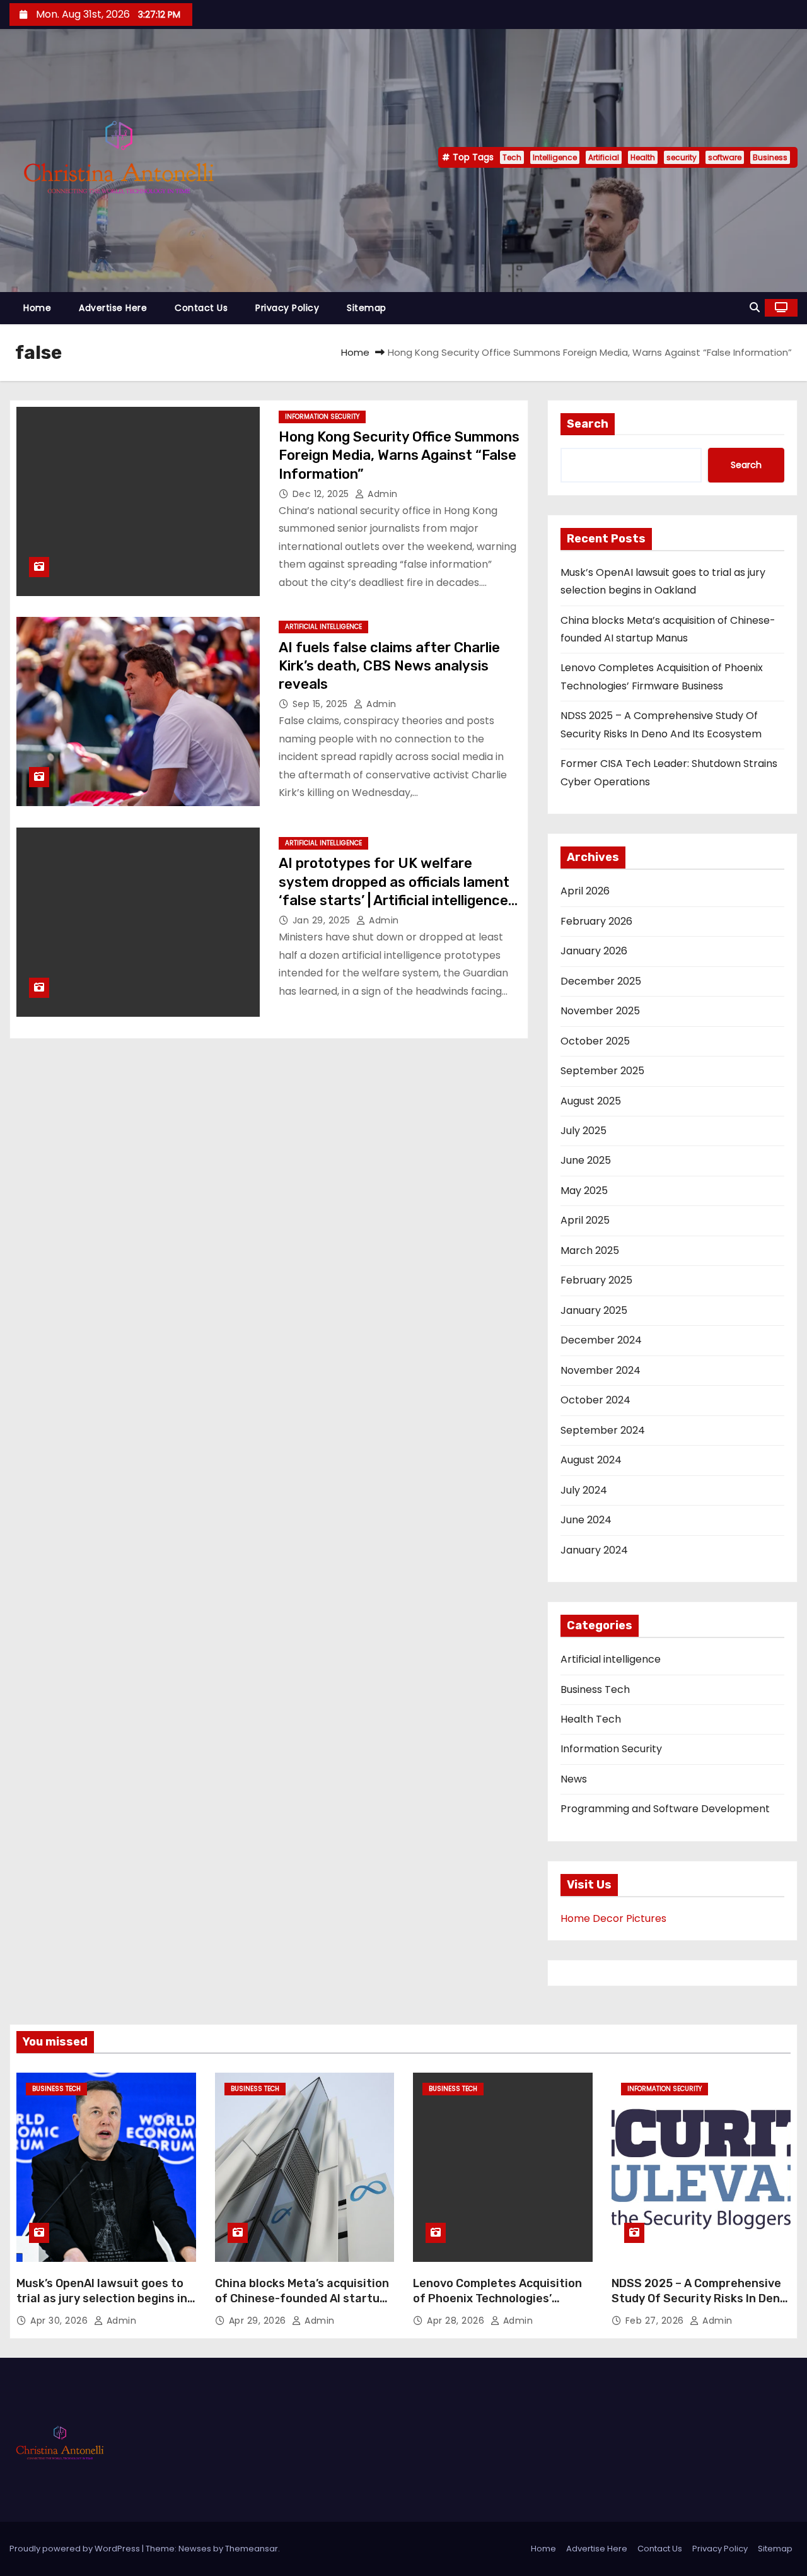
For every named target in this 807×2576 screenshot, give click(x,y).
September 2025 (602, 1071)
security (682, 157)
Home (37, 308)
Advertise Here (113, 308)
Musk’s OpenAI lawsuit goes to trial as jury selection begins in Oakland (102, 2298)
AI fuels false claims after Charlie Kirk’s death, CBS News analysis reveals (389, 666)
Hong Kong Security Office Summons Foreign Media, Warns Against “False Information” (399, 455)
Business (770, 157)
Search (588, 424)
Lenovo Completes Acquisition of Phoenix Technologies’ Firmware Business (497, 2298)
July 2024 (584, 1490)
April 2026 (585, 891)
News (574, 1779)
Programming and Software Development (665, 1809)
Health (643, 157)
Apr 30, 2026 (61, 2321)
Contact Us (201, 308)
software (725, 157)
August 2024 (591, 1460)
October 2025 (595, 1041)
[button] (755, 307)
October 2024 (595, 1400)
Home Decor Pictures (613, 1918)
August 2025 (591, 1101)
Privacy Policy (287, 308)
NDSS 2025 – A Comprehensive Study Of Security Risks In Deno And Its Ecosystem (699, 2298)
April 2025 (585, 1220)
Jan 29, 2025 (323, 920)
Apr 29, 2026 (259, 2321)
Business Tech (595, 1689)
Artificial (604, 157)
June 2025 (586, 1160)
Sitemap (367, 308)
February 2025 (596, 1280)
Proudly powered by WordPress (76, 2549)
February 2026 (596, 921)
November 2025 (600, 1011)
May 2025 (584, 1191)
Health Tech (591, 1719)
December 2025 (601, 981)
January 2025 (594, 1310)
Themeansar (252, 2549)
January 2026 (594, 951)
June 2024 (586, 1520)
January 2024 (594, 1550)
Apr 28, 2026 (457, 2321)
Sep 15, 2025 (322, 704)
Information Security (322, 417)
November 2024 (601, 1370)
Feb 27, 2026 (656, 2321)
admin (381, 494)
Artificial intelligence (323, 627)
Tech (512, 157)
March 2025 (590, 1250)
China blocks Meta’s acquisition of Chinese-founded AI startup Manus (302, 2298)
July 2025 (583, 1131)
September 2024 (603, 1430)
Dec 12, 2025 (322, 494)
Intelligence (555, 157)
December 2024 (601, 1340)
